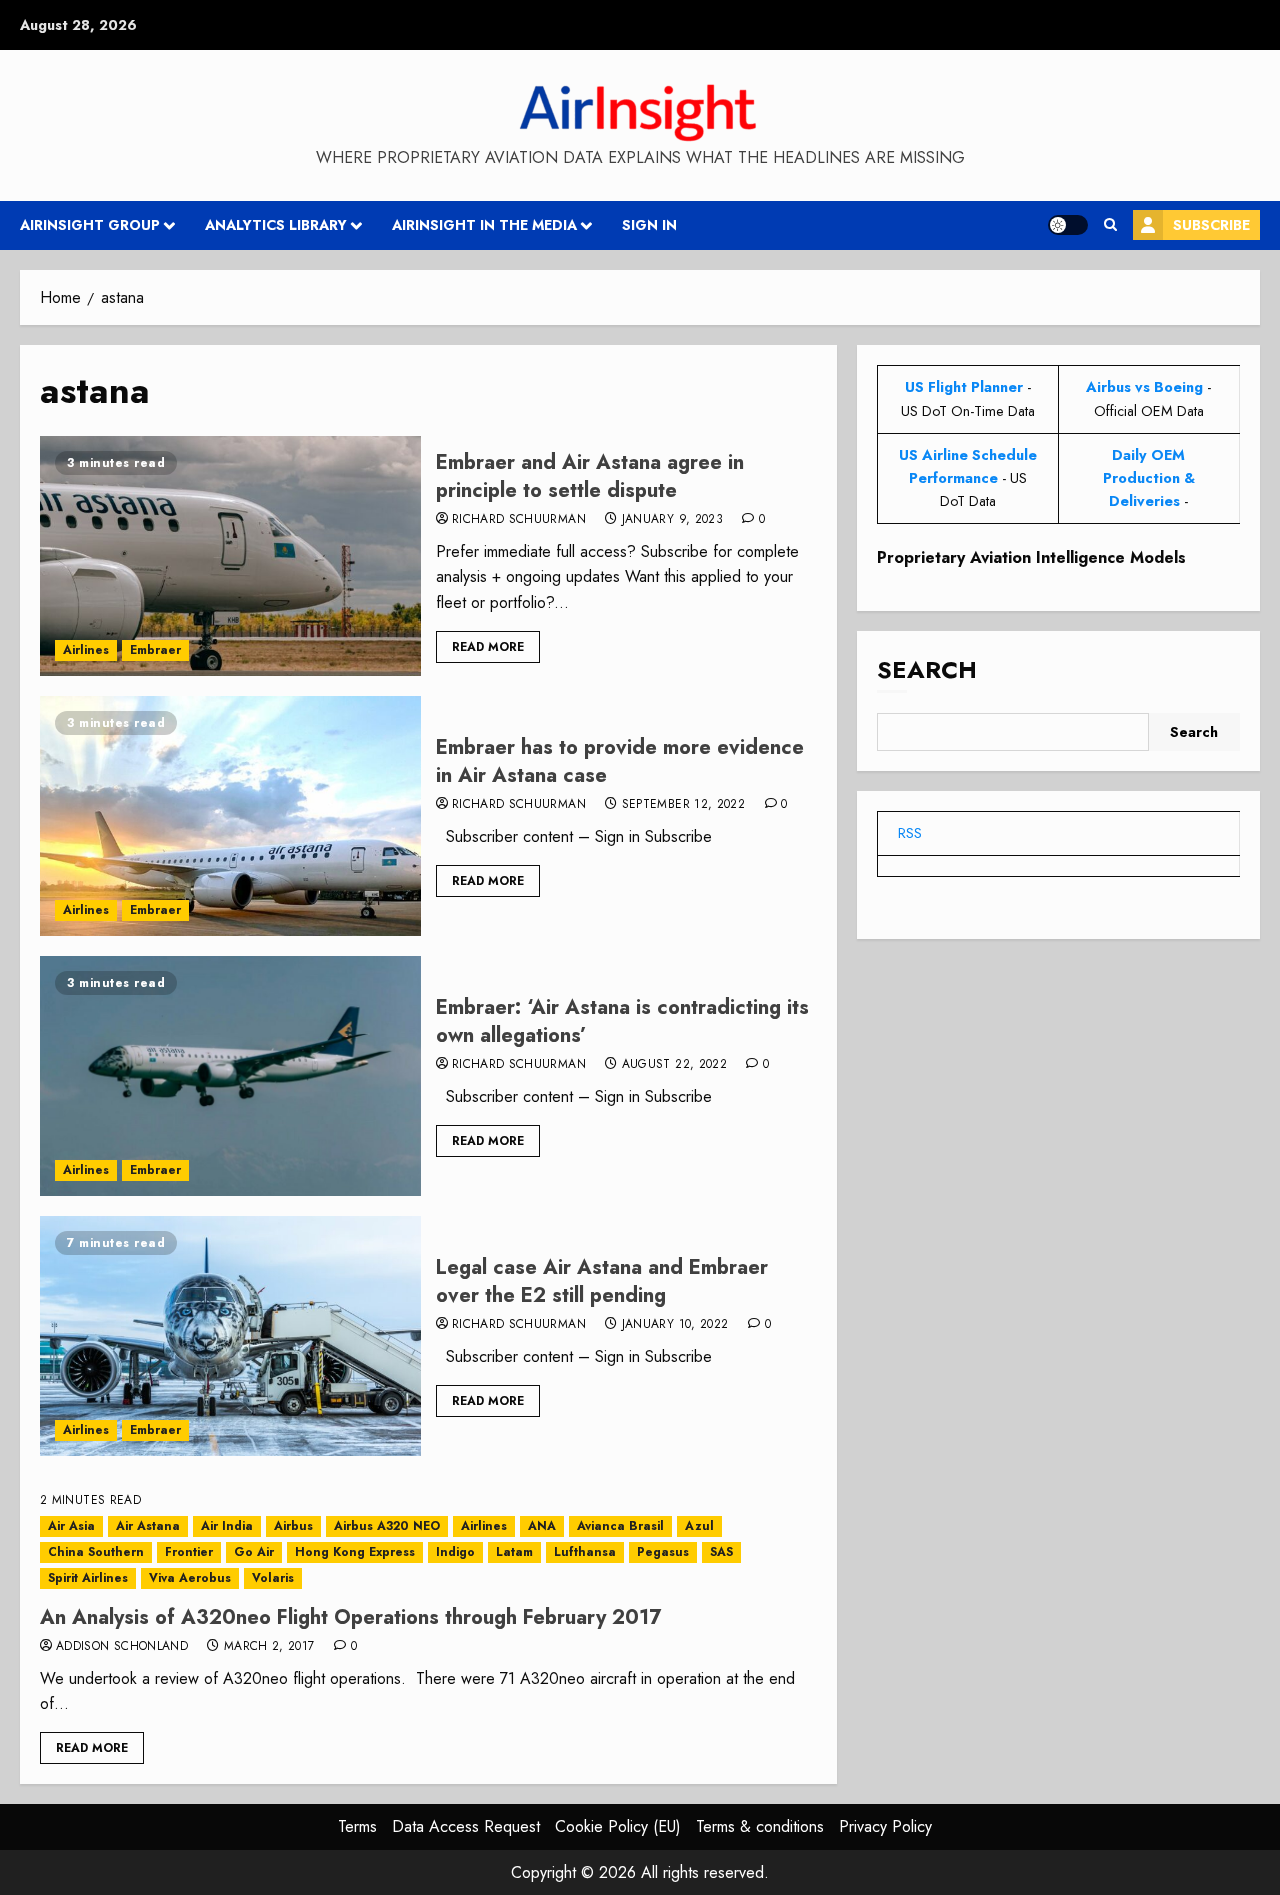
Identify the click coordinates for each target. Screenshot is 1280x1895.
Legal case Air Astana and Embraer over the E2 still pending (602, 1281)
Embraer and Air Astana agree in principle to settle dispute (590, 476)
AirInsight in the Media (484, 225)
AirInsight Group (90, 225)
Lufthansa (585, 1552)
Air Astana (148, 1526)
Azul (699, 1526)
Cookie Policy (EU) (618, 1826)
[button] (1110, 225)
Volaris (273, 1578)
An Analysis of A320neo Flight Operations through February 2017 (350, 1617)
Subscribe (1211, 225)
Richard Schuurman (519, 520)
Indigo (455, 1552)
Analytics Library (276, 225)
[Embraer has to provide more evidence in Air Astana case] (230, 816)
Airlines (86, 650)
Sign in (649, 225)
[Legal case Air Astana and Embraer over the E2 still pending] (230, 1336)
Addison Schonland (122, 1647)
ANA (542, 1526)
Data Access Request (466, 1826)
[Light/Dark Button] (1068, 225)
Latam (514, 1552)
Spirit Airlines (88, 1578)
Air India (227, 1526)
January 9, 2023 (672, 520)
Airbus (293, 1526)
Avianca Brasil (620, 1526)
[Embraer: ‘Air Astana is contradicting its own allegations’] (230, 1076)
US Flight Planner (964, 387)
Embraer (155, 650)
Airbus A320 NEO (387, 1526)
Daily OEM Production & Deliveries (1149, 477)
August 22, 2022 (674, 1065)
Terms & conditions (760, 1826)
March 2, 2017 (269, 1647)
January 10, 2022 (675, 1325)
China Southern (96, 1552)
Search (927, 669)
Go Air (254, 1552)
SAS (721, 1552)
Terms (357, 1826)
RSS (910, 833)
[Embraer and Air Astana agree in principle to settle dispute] (230, 556)
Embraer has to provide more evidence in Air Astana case (620, 761)
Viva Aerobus (190, 1578)
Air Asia (71, 1526)
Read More (488, 647)
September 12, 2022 (683, 805)
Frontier (189, 1552)
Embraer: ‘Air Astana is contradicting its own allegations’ (622, 1021)
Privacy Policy (885, 1826)
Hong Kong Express (355, 1552)
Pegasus (663, 1552)
